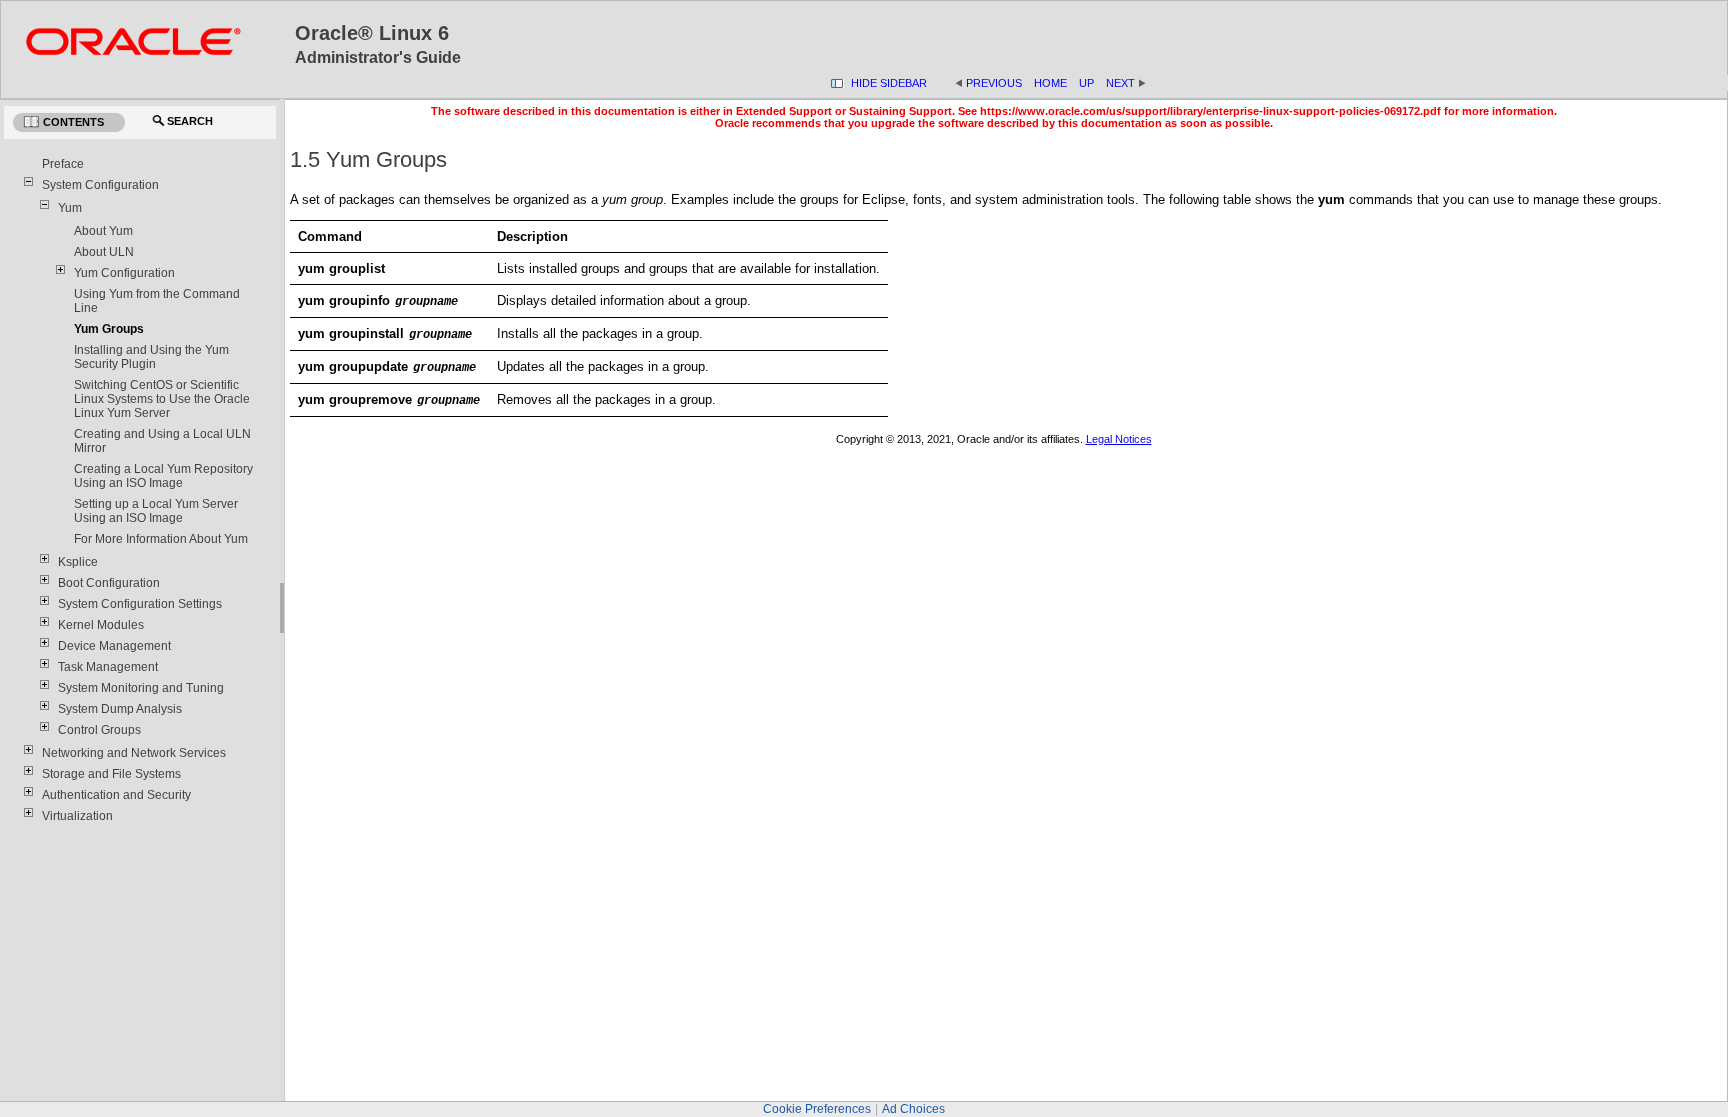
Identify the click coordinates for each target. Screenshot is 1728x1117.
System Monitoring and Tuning (141, 688)
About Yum (103, 231)
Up (1086, 83)
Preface (63, 164)
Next (1126, 83)
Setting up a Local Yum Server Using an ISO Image (156, 511)
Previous (994, 83)
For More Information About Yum (161, 539)
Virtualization (77, 816)
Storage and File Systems (111, 774)
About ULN (104, 252)
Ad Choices (913, 1109)
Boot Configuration (109, 583)
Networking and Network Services (134, 753)
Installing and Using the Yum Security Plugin (151, 357)
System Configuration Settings (140, 604)
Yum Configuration (124, 273)
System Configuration (100, 185)
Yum (70, 208)
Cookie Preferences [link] (817, 1109)
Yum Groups (109, 329)
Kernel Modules (101, 625)
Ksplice (78, 562)
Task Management (108, 667)
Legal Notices (1119, 439)
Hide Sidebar (889, 83)
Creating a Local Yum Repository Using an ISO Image (163, 476)
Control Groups (99, 730)
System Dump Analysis (120, 709)
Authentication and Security (116, 795)
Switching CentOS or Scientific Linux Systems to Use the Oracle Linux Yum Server (162, 399)
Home (1050, 83)
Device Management (114, 646)
